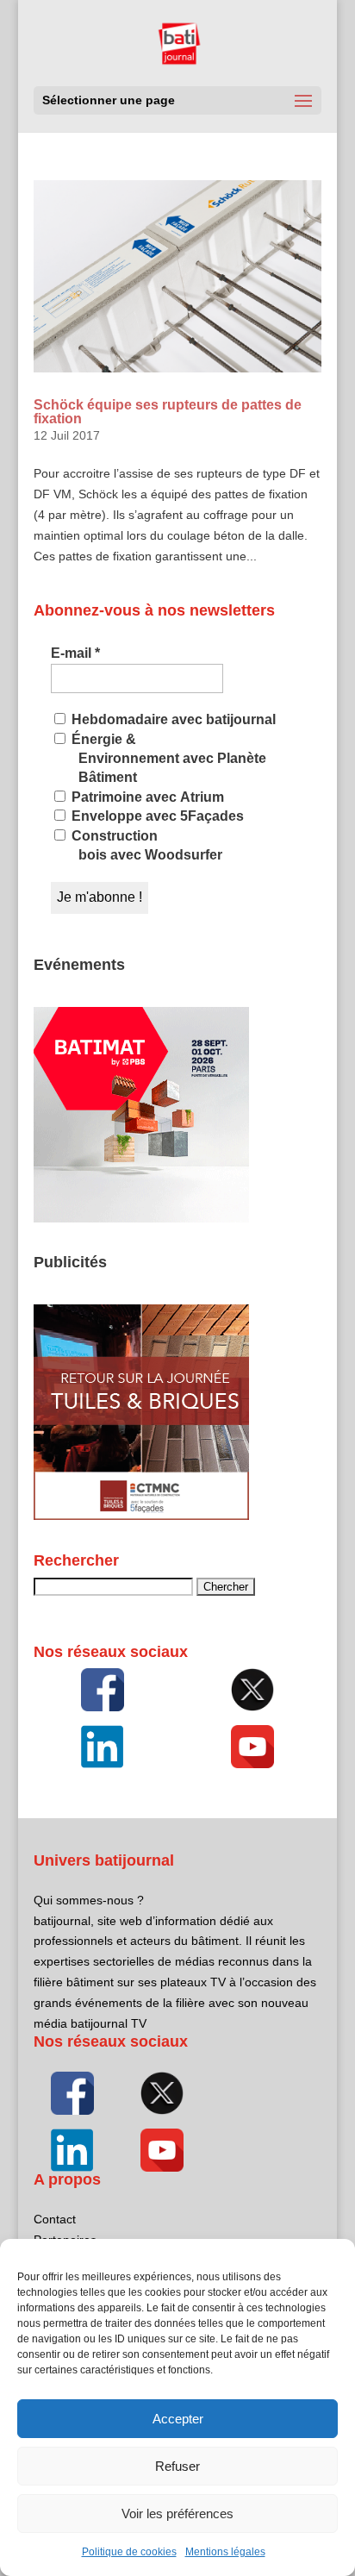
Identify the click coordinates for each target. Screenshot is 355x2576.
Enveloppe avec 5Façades (156, 816)
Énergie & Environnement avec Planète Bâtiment (167, 759)
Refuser (177, 2466)
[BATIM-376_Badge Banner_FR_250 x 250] (141, 1218)
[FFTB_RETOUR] (141, 1516)
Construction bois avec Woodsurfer (145, 845)
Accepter (178, 2419)
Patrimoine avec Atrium (146, 797)
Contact (55, 2219)
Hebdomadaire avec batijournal (172, 719)
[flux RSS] (102, 1690)
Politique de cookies (129, 2552)
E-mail (75, 653)
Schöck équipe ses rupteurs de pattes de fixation (168, 412)
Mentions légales (225, 2552)
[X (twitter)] (253, 1690)
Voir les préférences (177, 2513)
